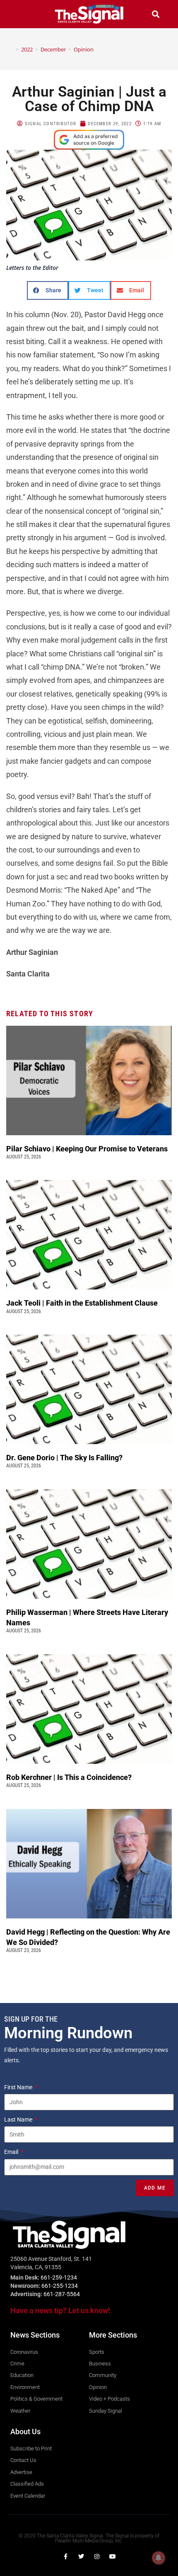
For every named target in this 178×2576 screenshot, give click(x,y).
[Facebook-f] (65, 2557)
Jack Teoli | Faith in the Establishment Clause (83, 1303)
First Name (19, 2087)
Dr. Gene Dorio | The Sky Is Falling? (64, 1458)
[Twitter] (81, 2557)
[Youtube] (113, 2557)
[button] (22, 14)
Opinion (84, 49)
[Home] (11, 49)
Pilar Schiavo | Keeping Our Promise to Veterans (87, 1149)
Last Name (19, 2120)
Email (12, 2152)
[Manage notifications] (159, 2558)
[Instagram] (97, 2557)
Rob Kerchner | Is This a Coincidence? (69, 1777)
